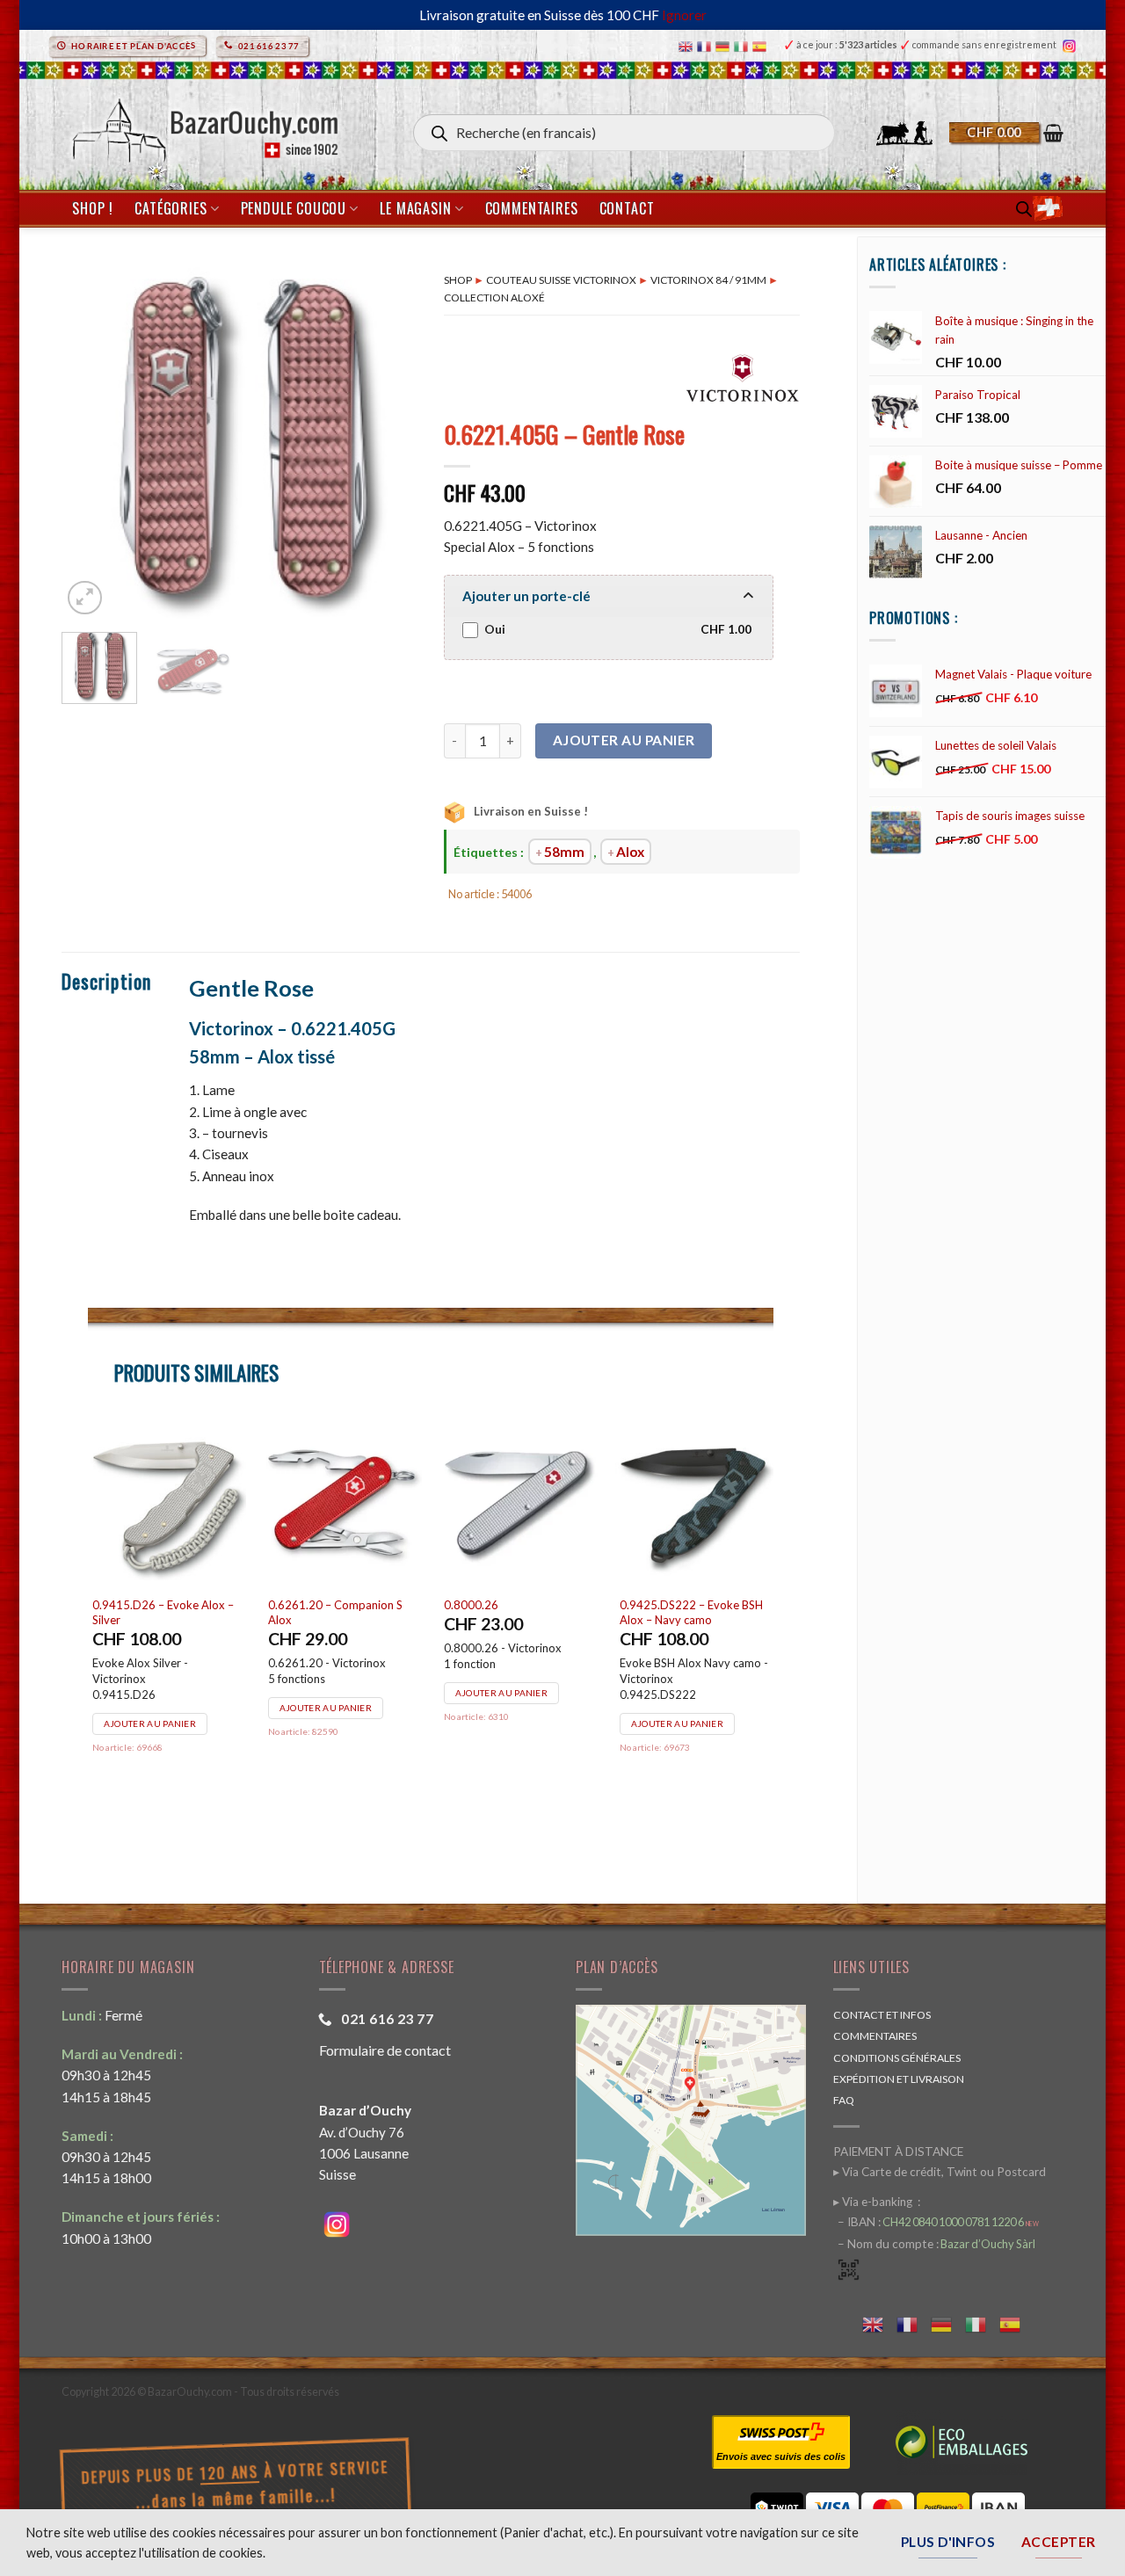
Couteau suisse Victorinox (561, 280)
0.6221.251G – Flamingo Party (511, 1612)
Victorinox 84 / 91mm (708, 280)
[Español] (762, 45)
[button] (1006, 133)
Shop (458, 280)
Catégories (171, 208)
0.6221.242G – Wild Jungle (341, 1605)
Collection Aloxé (494, 298)
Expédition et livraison (899, 2079)
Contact (627, 208)
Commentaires (532, 208)
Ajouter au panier (624, 740)
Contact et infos (882, 2015)
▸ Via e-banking (874, 2202)
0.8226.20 (122, 1605)
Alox (630, 852)
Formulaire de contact (385, 2050)
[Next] (388, 441)
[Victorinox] (743, 377)
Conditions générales (897, 2058)
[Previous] (91, 441)
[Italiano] (743, 45)
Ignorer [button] (684, 15)
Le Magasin (415, 208)
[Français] (706, 45)
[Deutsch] (725, 45)
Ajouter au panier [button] (152, 1693)
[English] (688, 45)
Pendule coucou (294, 208)
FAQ (844, 2100)
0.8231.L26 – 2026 (672, 1605)
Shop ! (93, 208)
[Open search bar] (1024, 209)
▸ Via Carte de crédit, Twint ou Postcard (940, 2172)
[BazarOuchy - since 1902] (203, 125)
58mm (564, 852)
